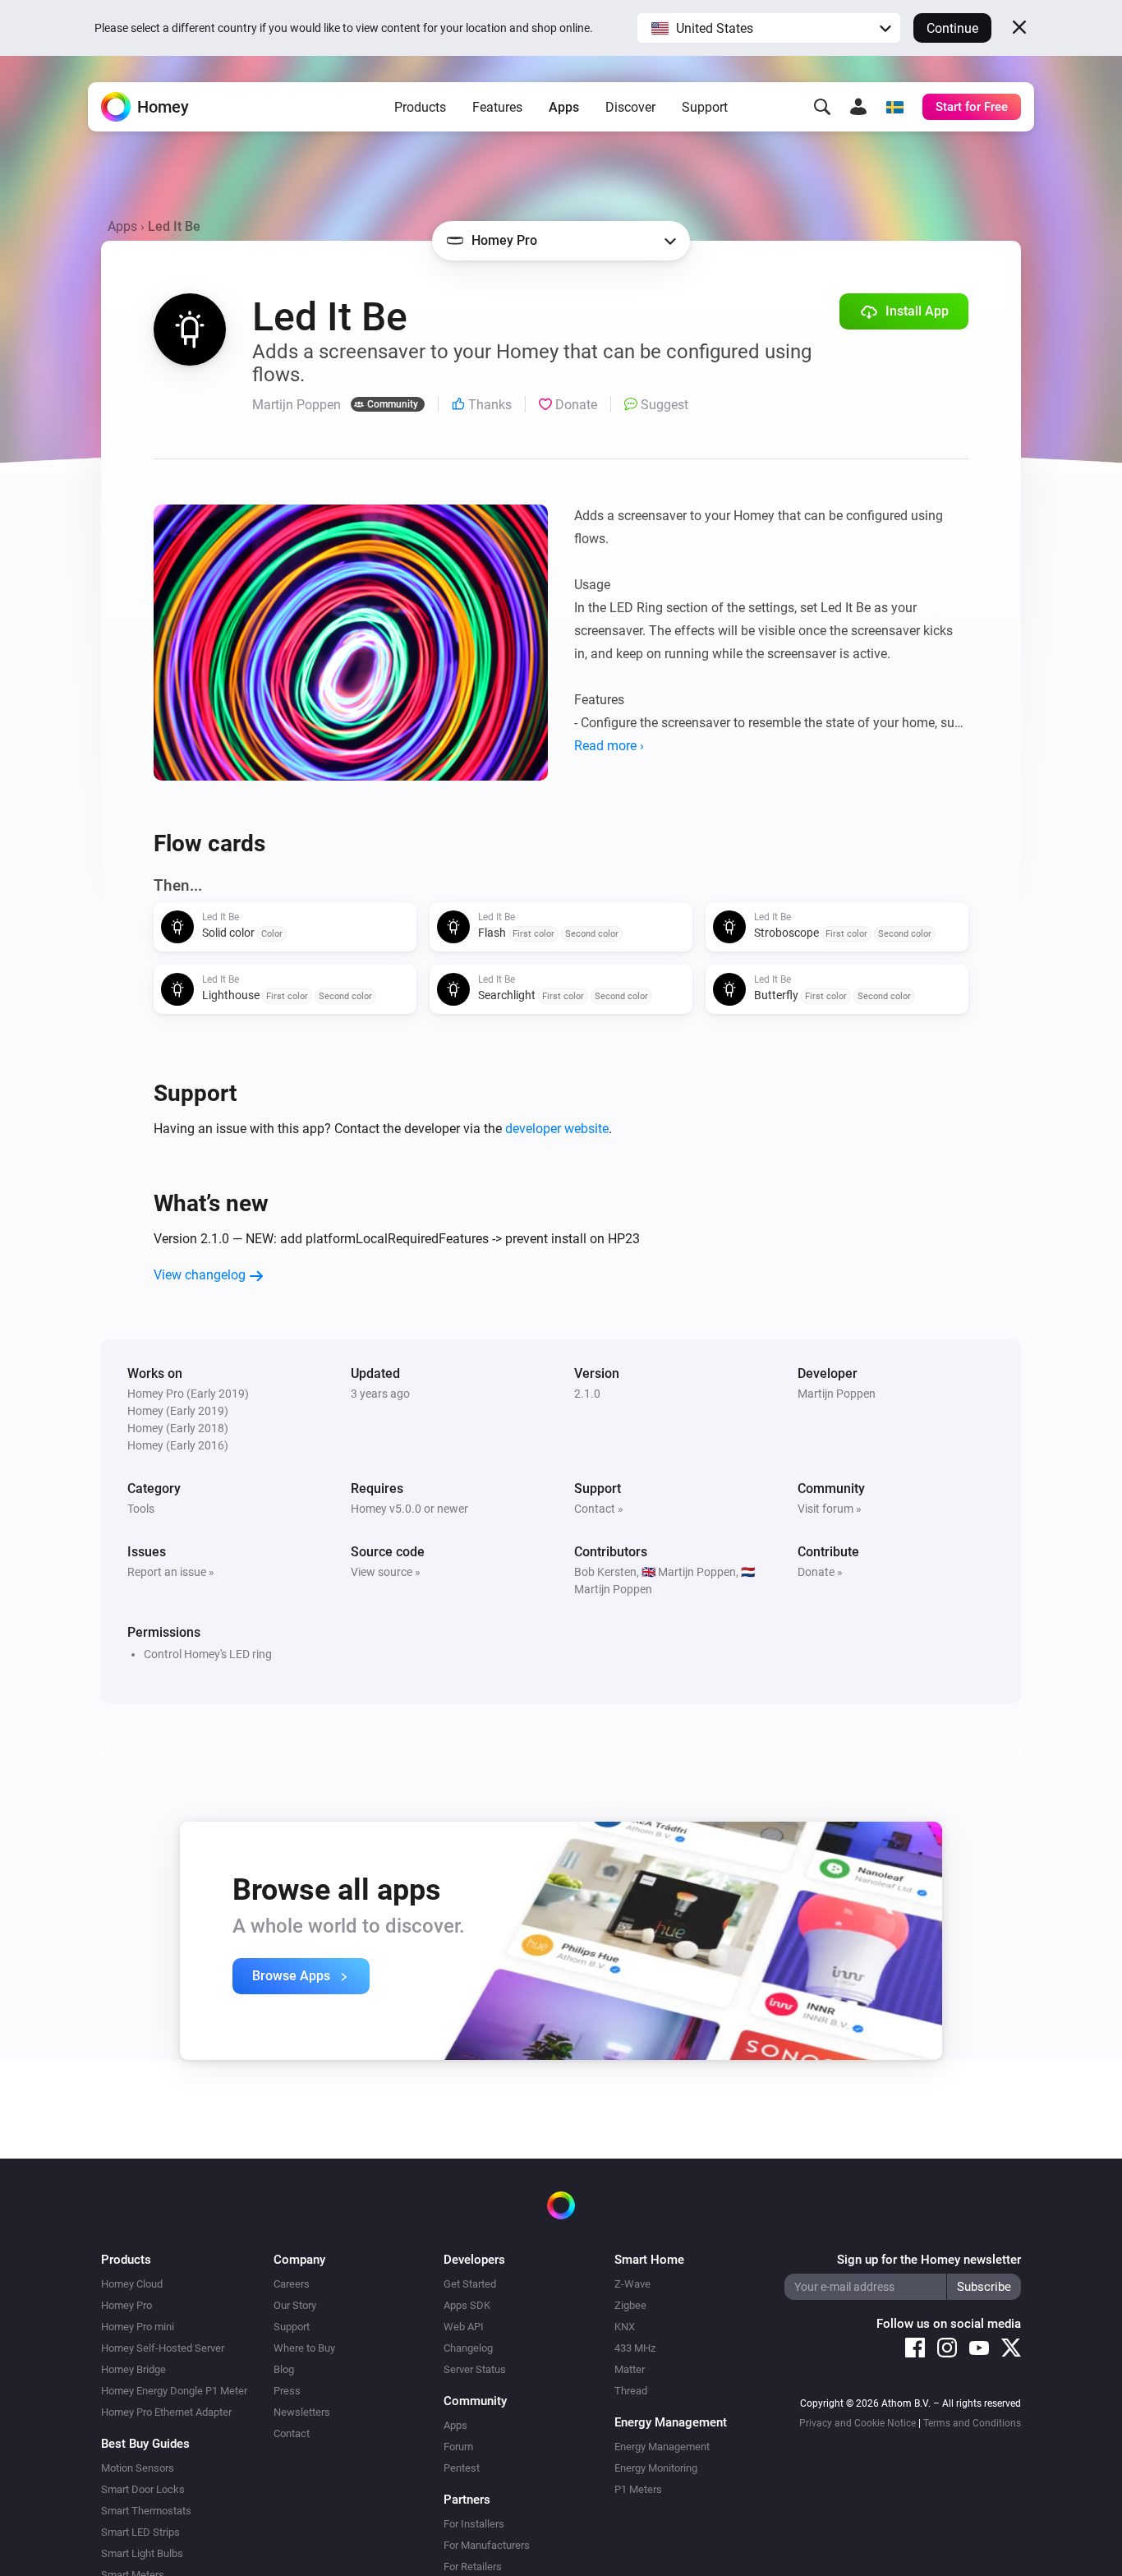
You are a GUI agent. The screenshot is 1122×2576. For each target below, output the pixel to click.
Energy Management (662, 2447)
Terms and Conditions (972, 2423)
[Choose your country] (894, 107)
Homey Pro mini (138, 2327)
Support (705, 107)
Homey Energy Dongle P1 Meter (174, 2391)
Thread (631, 2391)
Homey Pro (126, 2305)
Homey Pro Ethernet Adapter (166, 2412)
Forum (458, 2447)
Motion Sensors (138, 2468)
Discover (630, 107)
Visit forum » (830, 1509)
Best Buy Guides (145, 2444)
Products (420, 107)
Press (287, 2391)
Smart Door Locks (143, 2489)
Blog (284, 2369)
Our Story (295, 2305)
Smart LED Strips (140, 2532)
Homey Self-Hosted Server (163, 2348)
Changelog (468, 2348)
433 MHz (635, 2348)
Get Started (470, 2284)
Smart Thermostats (146, 2511)
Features (497, 107)
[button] (769, 28)
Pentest (462, 2468)
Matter (630, 2369)
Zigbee (630, 2305)
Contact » (599, 1509)
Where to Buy (304, 2348)
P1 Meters (638, 2489)
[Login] (858, 107)
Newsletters (302, 2412)
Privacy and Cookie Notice (858, 2423)
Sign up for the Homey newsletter (929, 2260)
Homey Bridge (133, 2369)
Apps (564, 107)
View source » (386, 1572)
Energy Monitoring (656, 2468)
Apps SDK (467, 2305)
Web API (464, 2327)
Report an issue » (171, 1572)
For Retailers (473, 2567)
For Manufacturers (487, 2545)
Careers (292, 2284)
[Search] (822, 107)
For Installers (474, 2524)
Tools (141, 1509)
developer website (557, 1129)
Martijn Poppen (837, 1394)
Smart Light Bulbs (142, 2553)
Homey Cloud (132, 2284)
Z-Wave (632, 2284)
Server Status (475, 2369)
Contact (292, 2433)
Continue (952, 28)
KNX (625, 2327)
